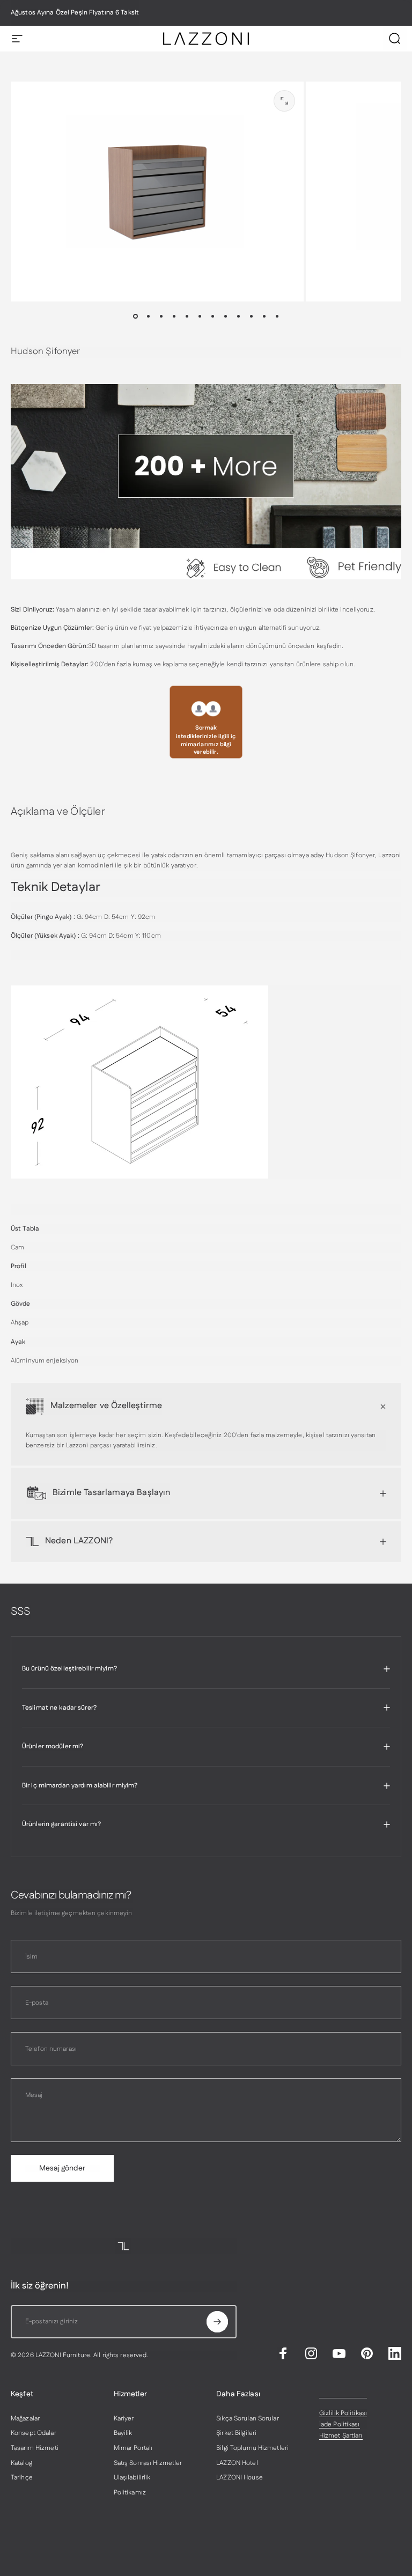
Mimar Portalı (133, 2448)
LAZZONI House (240, 2478)
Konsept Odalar (34, 2433)
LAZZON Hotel (237, 2463)
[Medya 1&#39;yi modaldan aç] (284, 101)
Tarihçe (22, 2478)
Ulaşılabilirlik (132, 2478)
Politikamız (130, 2493)
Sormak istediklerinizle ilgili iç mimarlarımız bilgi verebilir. (206, 740)
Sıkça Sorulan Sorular (248, 2419)
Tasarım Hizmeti (35, 2448)
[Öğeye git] (135, 317)
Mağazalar (25, 2419)
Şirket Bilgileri (236, 2433)
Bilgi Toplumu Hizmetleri (252, 2448)
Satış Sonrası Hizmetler (148, 2463)
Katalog (21, 2463)
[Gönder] (217, 2322)
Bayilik (123, 2433)
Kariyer (124, 2419)
